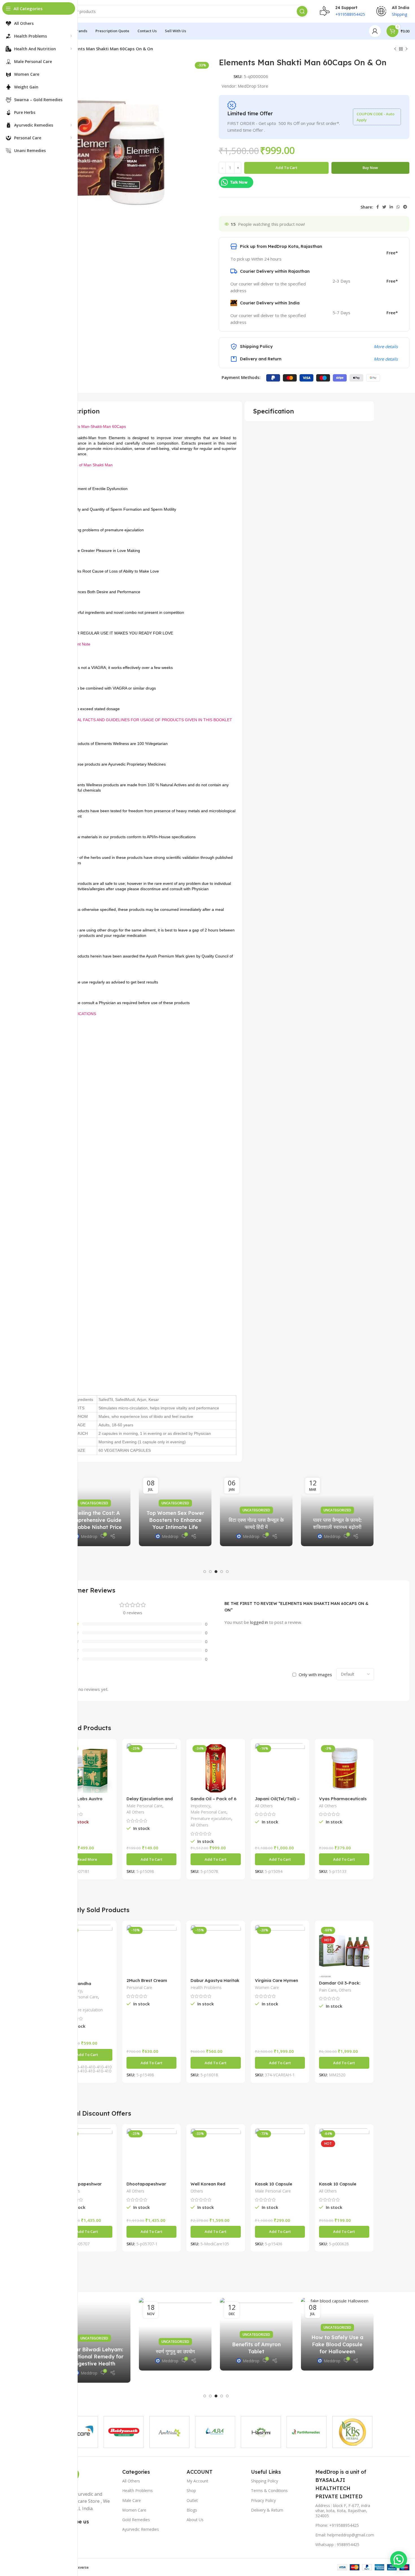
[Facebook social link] (378, 207)
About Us (195, 2520)
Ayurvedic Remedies (141, 2529)
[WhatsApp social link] (398, 207)
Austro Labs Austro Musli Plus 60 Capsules (86, 1801)
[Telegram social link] (405, 207)
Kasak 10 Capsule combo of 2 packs (274, 2186)
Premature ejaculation (211, 1818)
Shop (191, 2491)
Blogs (192, 2510)
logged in (259, 1622)
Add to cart (286, 168)
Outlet (192, 2500)
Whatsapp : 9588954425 (337, 2544)
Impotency (200, 1806)
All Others (135, 1812)
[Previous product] (395, 49)
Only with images (315, 1674)
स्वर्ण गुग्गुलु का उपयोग (175, 2351)
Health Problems (206, 1987)
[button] (205, 1572)
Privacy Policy (263, 2500)
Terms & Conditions (269, 2491)
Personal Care (139, 1987)
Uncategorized (143, 1496)
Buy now (370, 168)
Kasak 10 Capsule (338, 2184)
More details (386, 346)
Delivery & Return (267, 2510)
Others (345, 1990)
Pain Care (328, 1990)
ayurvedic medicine (305, 1510)
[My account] (375, 31)
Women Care (267, 1987)
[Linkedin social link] (391, 207)
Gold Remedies (136, 2520)
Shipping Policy (265, 2481)
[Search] (302, 11)
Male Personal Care (144, 1806)
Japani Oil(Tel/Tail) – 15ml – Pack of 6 (277, 1801)
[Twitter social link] (384, 207)
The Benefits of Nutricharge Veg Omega (225, 1520)
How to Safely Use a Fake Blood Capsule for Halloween (337, 2344)
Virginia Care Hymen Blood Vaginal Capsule (279, 1983)
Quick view (108, 1752)
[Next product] (407, 49)
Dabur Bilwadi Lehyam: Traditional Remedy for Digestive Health (94, 2357)
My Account (197, 2481)
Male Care (132, 2500)
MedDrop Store (253, 86)
